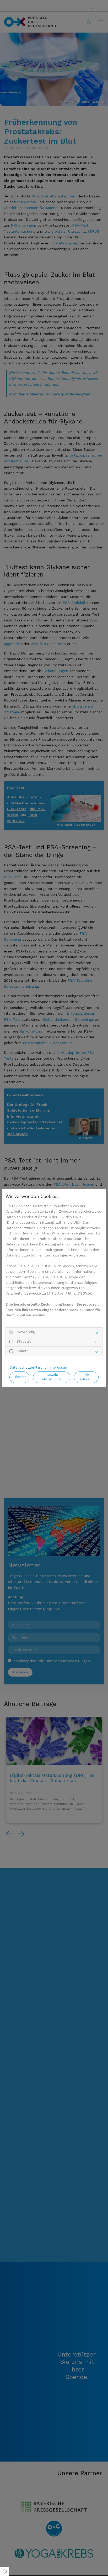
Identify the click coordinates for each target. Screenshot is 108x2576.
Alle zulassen (86, 1377)
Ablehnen (19, 1377)
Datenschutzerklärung (28, 1367)
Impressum (59, 1367)
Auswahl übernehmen (52, 1377)
